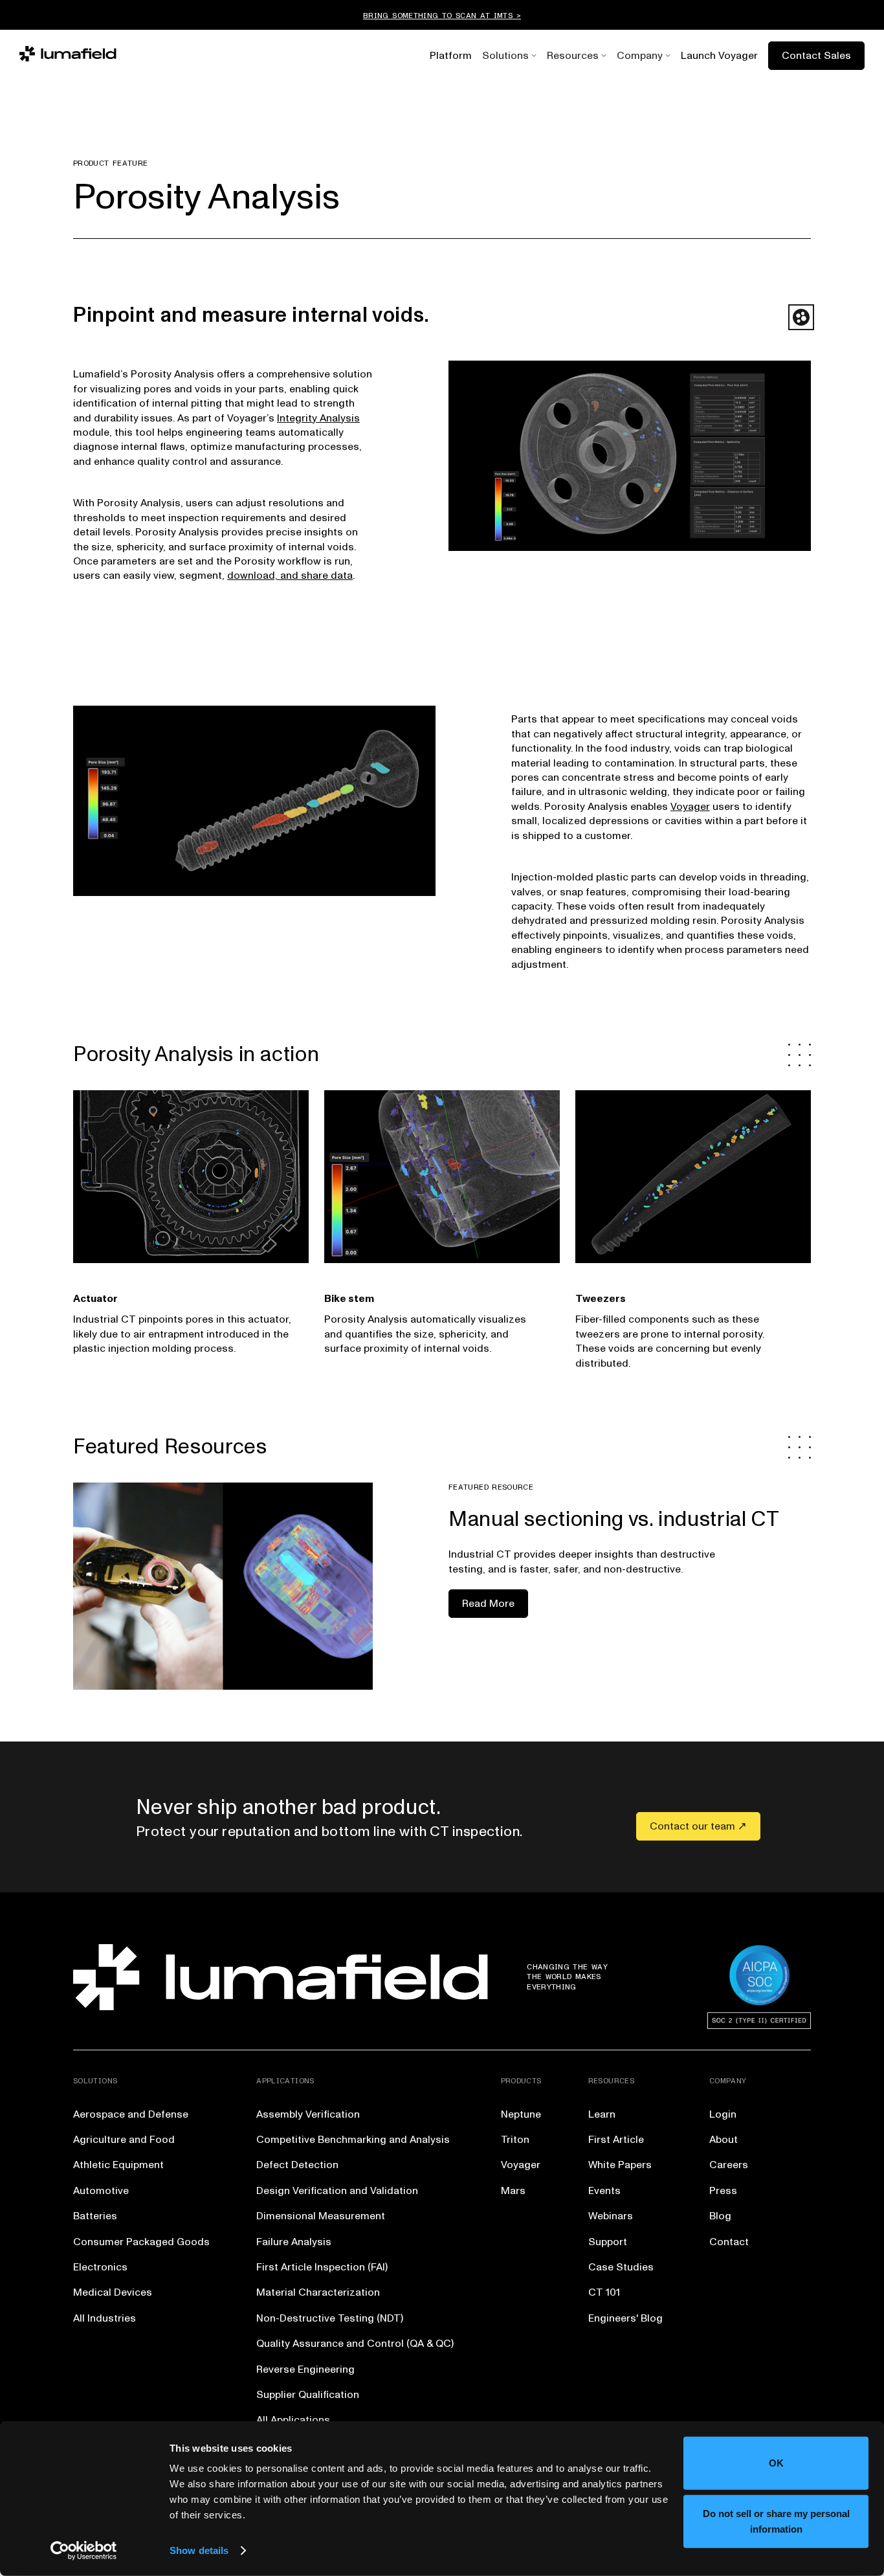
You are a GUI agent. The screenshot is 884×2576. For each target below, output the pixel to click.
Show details (199, 2550)
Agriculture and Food (124, 2140)
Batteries (95, 2216)
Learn (602, 2114)
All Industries (105, 2318)
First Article (616, 2140)
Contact (729, 2242)
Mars (513, 2191)
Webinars (611, 2216)
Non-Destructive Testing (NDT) (330, 2318)
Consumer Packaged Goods (141, 2242)
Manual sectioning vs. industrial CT (614, 1519)
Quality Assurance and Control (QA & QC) (355, 2344)
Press (723, 2191)
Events (604, 2191)
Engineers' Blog (625, 2318)
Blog (720, 2216)
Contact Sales (816, 56)
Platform (451, 56)
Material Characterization (318, 2292)
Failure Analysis (294, 2242)
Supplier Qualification (308, 2395)
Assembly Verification (308, 2114)
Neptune (521, 2114)
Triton (515, 2140)
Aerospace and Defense (131, 2114)
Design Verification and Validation (337, 2191)
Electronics (100, 2267)
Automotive (101, 2191)
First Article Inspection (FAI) (322, 2267)
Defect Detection (297, 2165)
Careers (729, 2165)
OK (776, 2463)
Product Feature (110, 163)
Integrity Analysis (318, 418)
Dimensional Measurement (321, 2216)
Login (723, 2114)
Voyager (690, 807)
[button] (505, 56)
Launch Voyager (719, 56)
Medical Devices (113, 2292)
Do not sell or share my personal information (776, 2521)
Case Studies (621, 2267)
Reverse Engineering (305, 2369)
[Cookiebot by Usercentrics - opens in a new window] (84, 2551)
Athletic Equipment (118, 2165)
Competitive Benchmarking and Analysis (353, 2140)
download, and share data (290, 576)
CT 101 (604, 2292)
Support (608, 2242)
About (724, 2140)
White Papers (620, 2165)
